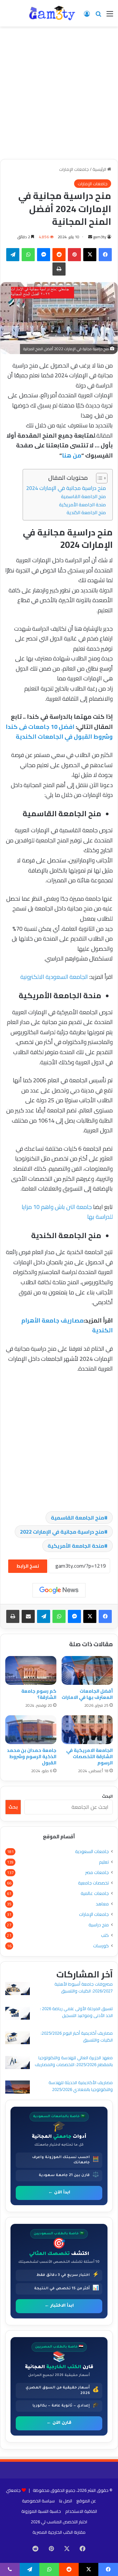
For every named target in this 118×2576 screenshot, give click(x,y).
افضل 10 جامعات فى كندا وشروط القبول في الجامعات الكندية (59, 732)
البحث (107, 1796)
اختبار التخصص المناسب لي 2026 (59, 2522)
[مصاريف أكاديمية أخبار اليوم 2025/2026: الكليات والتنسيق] (18, 2039)
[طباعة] (59, 269)
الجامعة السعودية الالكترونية (53, 977)
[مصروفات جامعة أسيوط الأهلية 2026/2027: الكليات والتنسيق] (18, 1989)
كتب (105, 1935)
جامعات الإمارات (74, 169)
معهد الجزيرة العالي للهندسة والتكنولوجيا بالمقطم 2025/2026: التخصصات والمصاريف (74, 2061)
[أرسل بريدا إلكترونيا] (90, 237)
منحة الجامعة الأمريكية (82, 504)
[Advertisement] (59, 95)
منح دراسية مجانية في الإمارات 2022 (62, 1532)
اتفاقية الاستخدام (81, 2511)
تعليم (104, 1862)
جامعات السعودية (92, 1852)
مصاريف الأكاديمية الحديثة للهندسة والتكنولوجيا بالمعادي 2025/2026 (81, 2086)
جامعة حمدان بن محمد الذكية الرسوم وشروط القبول (32, 1756)
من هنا (72, 455)
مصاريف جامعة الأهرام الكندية (67, 1325)
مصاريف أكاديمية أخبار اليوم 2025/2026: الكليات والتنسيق (77, 2036)
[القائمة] (110, 16)
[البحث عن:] (98, 16)
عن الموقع (86, 2501)
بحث (13, 1807)
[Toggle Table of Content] (98, 478)
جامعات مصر (97, 1873)
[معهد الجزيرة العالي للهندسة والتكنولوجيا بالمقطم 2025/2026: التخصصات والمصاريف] (18, 2063)
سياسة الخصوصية (38, 2501)
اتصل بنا (66, 2501)
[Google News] (59, 1590)
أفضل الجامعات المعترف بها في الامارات (87, 1694)
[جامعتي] (52, 13)
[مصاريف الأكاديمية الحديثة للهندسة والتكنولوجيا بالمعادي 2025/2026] (18, 2088)
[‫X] (90, 255)
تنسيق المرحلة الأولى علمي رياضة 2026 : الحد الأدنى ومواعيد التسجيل (76, 2012)
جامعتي (13, 2490)
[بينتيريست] (74, 255)
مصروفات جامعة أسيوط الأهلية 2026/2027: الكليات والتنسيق (84, 1987)
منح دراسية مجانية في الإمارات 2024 (66, 488)
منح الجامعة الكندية (86, 512)
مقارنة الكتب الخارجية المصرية (59, 2532)
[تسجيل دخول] (87, 16)
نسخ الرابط (28, 1566)
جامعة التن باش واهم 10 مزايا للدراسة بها (67, 1212)
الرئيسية (100, 169)
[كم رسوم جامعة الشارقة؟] (31, 1670)
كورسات (101, 1946)
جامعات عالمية (95, 1893)
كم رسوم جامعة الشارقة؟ (39, 1694)
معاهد (102, 1904)
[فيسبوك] (105, 255)
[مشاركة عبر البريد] (28, 1616)
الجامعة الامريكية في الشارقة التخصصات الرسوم (89, 1756)
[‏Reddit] (59, 255)
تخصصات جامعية (93, 1883)
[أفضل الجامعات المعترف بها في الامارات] (87, 1670)
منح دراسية (99, 1925)
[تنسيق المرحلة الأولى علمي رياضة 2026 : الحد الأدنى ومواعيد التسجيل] (18, 2014)
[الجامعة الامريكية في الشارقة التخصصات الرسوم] (87, 1730)
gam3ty (100, 237)
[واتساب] (28, 255)
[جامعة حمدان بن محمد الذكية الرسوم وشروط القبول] (31, 1730)
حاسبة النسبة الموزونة (41, 2511)
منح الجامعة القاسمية (83, 496)
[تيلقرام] (13, 255)
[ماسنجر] (44, 255)
